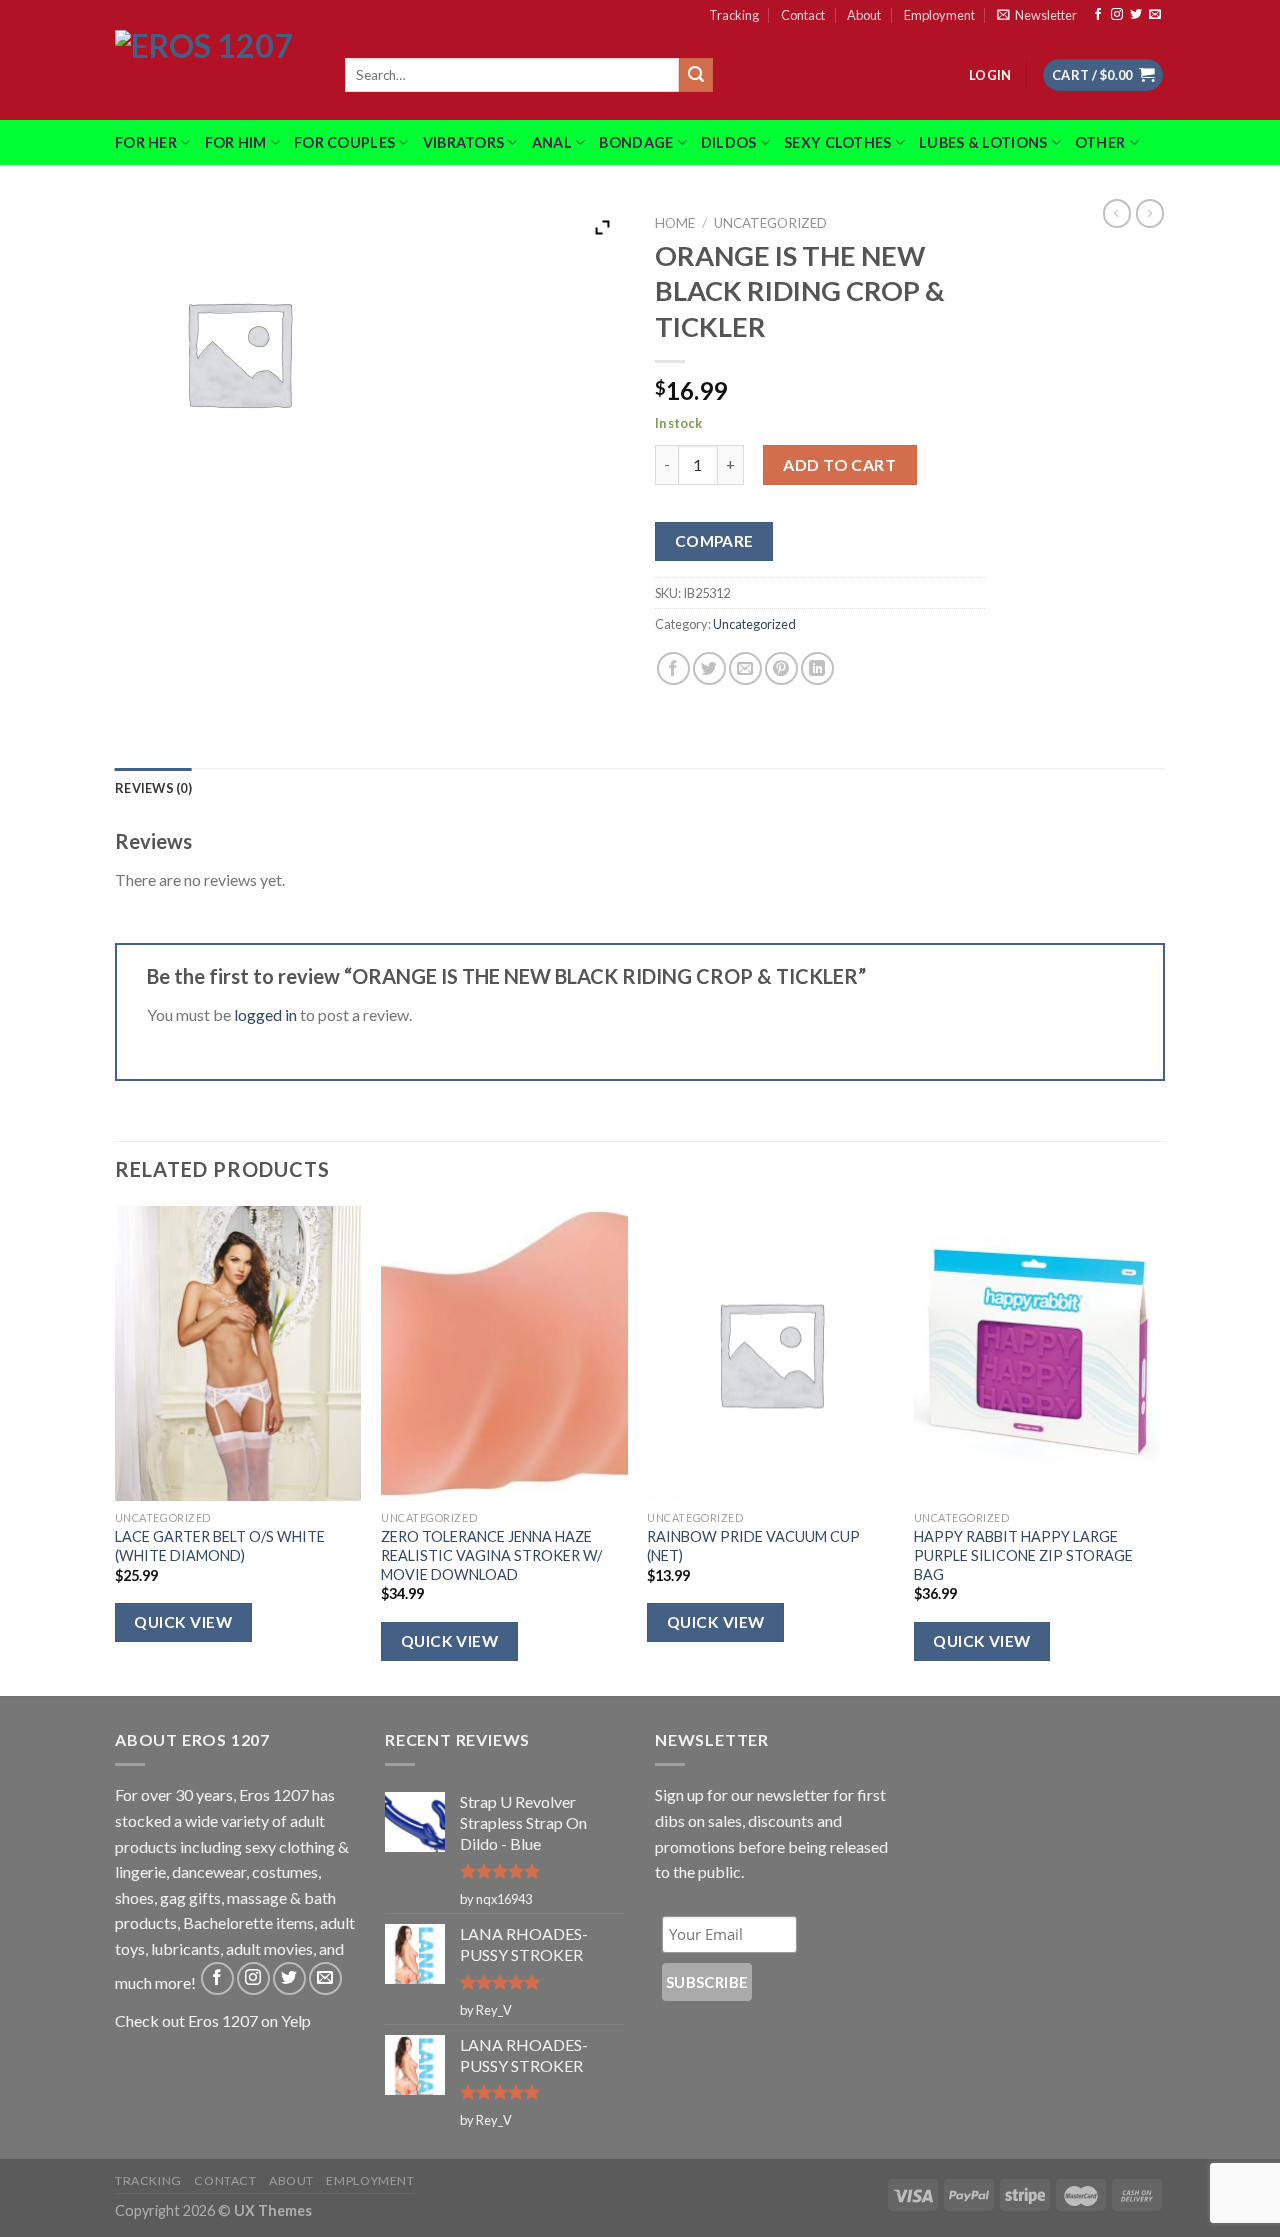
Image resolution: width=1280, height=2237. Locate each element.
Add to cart (839, 464)
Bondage (636, 142)
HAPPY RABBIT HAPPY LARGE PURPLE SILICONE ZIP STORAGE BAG (1023, 1555)
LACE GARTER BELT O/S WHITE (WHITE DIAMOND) (220, 1546)
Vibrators (464, 142)
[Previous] (116, 1449)
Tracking (734, 15)
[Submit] (696, 75)
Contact (803, 15)
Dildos (729, 142)
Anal (552, 142)
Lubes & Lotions (983, 142)
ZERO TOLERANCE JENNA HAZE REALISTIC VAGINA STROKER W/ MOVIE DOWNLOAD (491, 1555)
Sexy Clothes (837, 142)
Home (675, 223)
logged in (265, 1014)
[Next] (1159, 1449)
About (864, 15)
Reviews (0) (153, 788)
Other (1100, 142)
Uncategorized (770, 223)
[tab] (153, 788)
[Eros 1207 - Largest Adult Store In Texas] (215, 75)
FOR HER (146, 142)
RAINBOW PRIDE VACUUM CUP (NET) (753, 1546)
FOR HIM (236, 142)
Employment (939, 15)
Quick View (183, 1622)
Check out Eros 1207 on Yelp (213, 2020)
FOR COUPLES (344, 142)
